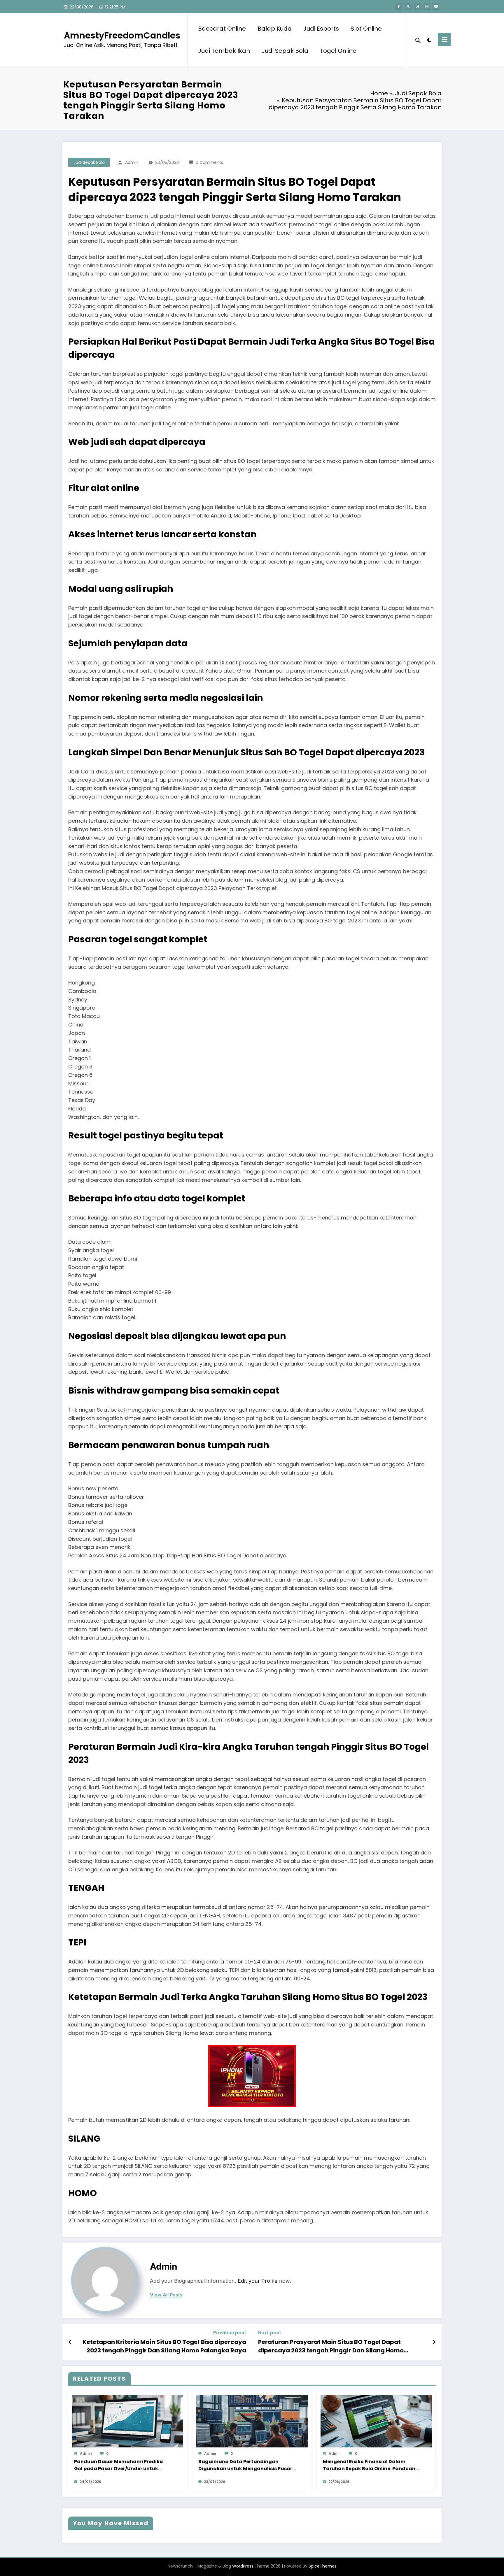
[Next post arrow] (434, 2342)
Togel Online (338, 51)
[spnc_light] (429, 39)
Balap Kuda (275, 29)
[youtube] (436, 6)
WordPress (243, 2566)
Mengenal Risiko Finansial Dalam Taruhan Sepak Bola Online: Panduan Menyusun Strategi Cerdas (369, 2465)
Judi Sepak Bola (285, 51)
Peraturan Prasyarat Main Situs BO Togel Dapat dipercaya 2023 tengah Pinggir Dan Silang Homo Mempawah (331, 2346)
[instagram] (427, 6)
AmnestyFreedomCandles (122, 35)
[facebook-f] (399, 6)
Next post (270, 2333)
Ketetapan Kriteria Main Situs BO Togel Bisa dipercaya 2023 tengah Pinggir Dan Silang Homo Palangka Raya (164, 2346)
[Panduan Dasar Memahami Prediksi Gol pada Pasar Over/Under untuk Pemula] (127, 2421)
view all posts (166, 2295)
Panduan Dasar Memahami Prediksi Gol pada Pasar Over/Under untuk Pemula (119, 2465)
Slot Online (366, 29)
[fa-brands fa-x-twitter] (408, 6)
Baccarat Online (222, 29)
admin (132, 162)
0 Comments (209, 162)
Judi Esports (321, 29)
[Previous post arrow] (70, 2342)
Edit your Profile (258, 2281)
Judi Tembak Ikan (224, 51)
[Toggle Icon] (444, 40)
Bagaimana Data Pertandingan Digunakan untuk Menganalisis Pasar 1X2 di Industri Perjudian (245, 2465)
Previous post (230, 2333)
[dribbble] (417, 6)
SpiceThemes (323, 2566)
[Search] (418, 40)
